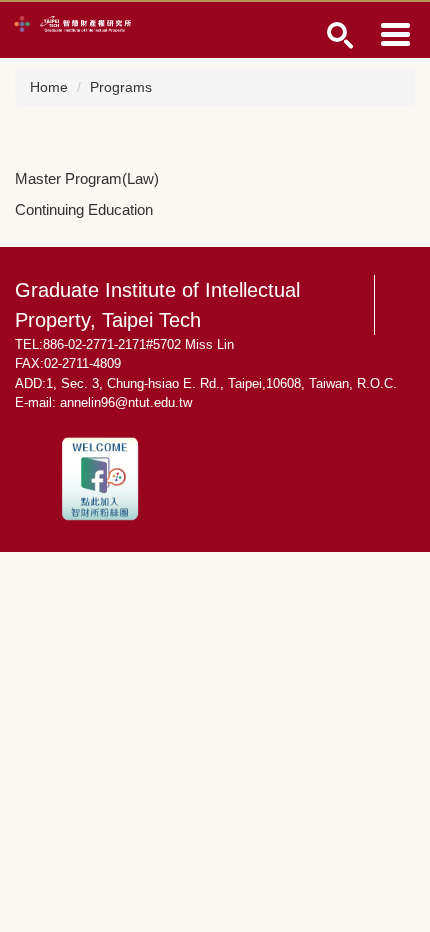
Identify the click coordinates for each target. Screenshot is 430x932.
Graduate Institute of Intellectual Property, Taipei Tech (157, 305)
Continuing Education (84, 209)
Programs (121, 87)
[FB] (100, 477)
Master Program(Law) (87, 178)
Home (49, 87)
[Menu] (395, 34)
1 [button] (340, 35)
